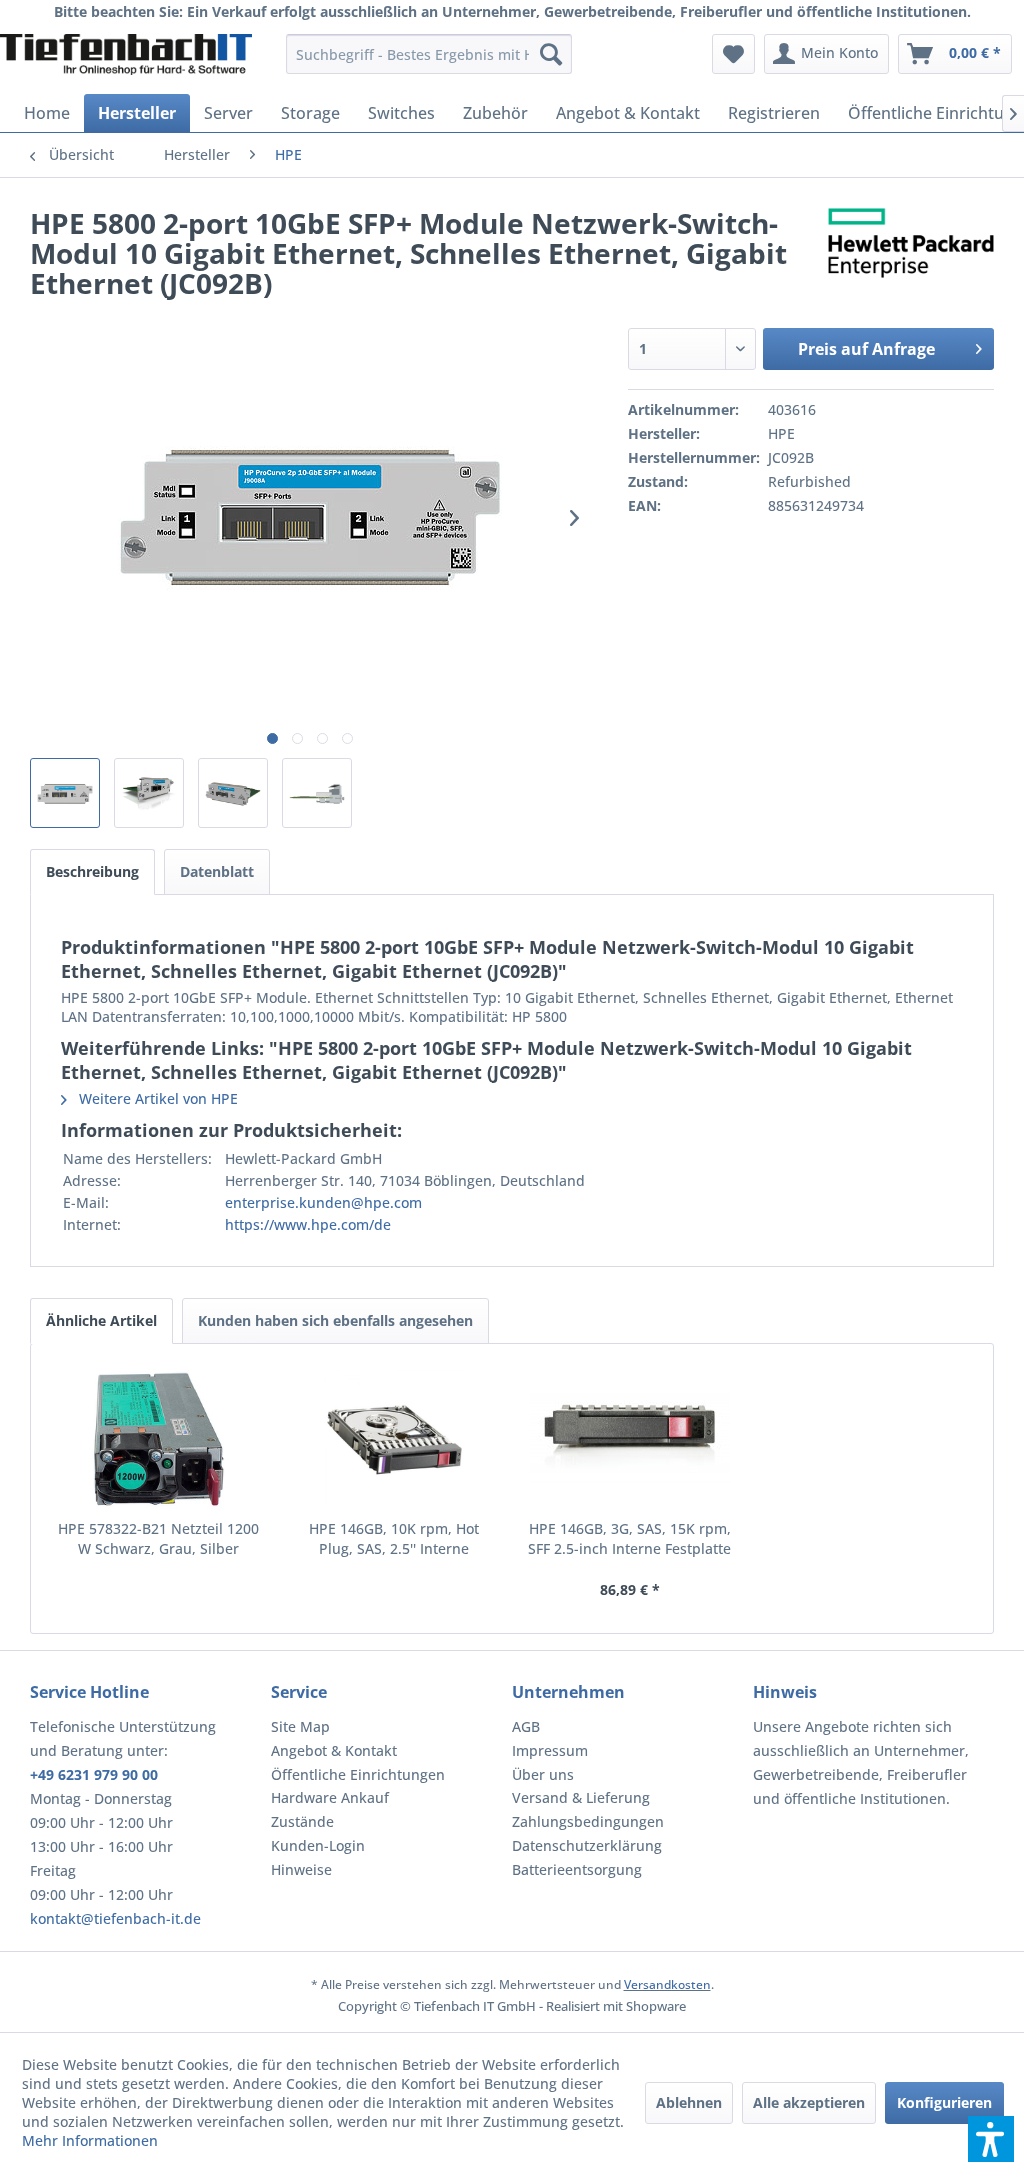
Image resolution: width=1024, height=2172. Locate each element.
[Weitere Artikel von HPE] (911, 243)
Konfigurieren (944, 2102)
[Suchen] (551, 54)
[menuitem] (429, 54)
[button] (991, 2139)
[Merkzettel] (733, 54)
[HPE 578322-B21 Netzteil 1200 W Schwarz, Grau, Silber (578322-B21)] (159, 1439)
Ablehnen (689, 2102)
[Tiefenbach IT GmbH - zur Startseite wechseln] (126, 59)
